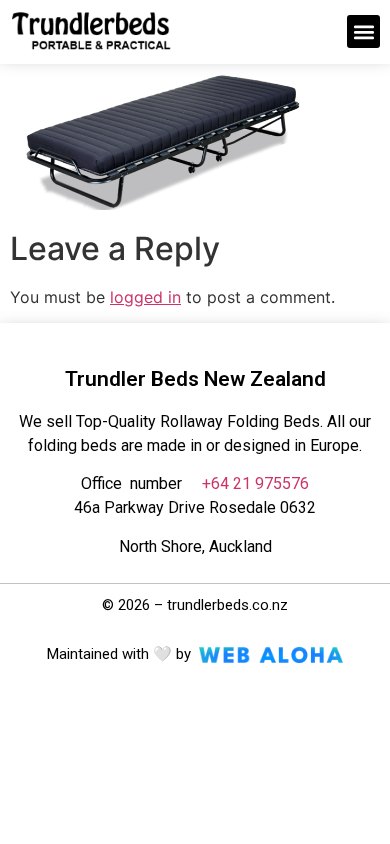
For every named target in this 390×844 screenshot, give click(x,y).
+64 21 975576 (255, 483)
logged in (145, 297)
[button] (363, 31)
